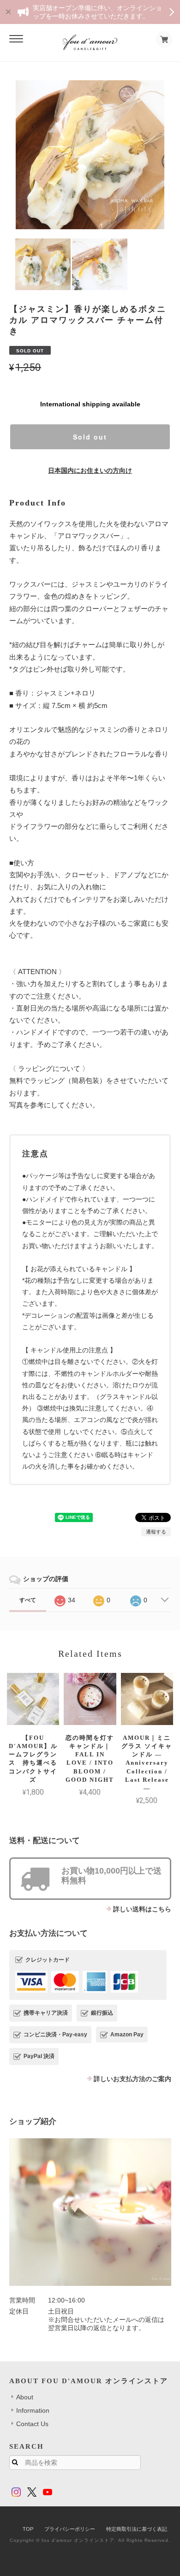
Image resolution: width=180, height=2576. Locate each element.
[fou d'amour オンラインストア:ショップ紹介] (90, 2212)
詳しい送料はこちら (142, 1909)
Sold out (90, 437)
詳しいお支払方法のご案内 (132, 2079)
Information (33, 2410)
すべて (28, 1600)
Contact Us (32, 2424)
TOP (28, 2529)
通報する (156, 1532)
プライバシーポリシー (70, 2529)
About (25, 2397)
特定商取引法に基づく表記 (137, 2529)
